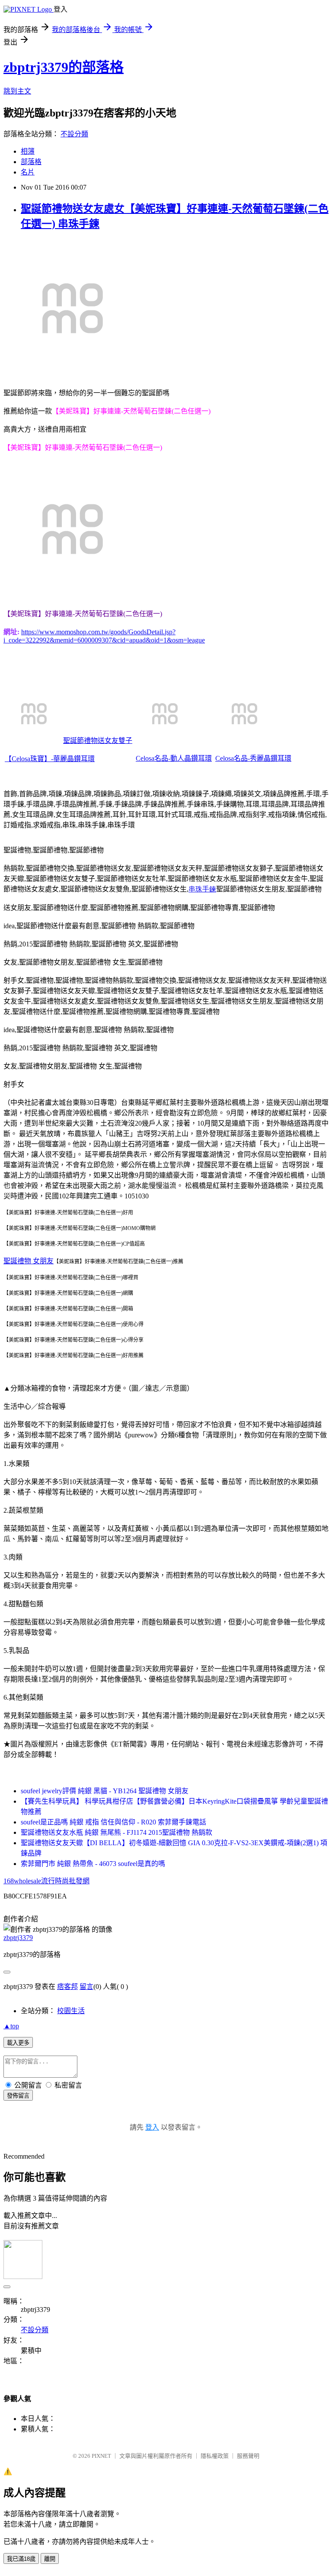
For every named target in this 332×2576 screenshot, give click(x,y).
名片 (28, 172)
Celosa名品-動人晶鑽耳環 (174, 758)
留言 (86, 1987)
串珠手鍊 (202, 889)
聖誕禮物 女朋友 (29, 1261)
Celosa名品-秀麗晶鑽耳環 (253, 758)
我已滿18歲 (21, 2559)
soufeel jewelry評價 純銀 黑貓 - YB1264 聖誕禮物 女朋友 (105, 1791)
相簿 (28, 151)
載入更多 (18, 2043)
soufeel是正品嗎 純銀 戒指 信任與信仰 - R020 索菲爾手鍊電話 (113, 1822)
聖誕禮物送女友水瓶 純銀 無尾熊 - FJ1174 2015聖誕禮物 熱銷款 (117, 1832)
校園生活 (71, 2011)
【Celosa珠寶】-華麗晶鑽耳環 (50, 759)
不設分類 (74, 134)
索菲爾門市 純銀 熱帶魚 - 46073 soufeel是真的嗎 (93, 1864)
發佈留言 (18, 2096)
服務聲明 (248, 2456)
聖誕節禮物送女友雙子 (98, 741)
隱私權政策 (215, 2456)
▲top (11, 2026)
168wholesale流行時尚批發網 (46, 1881)
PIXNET (101, 2456)
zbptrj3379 (18, 1938)
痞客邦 (67, 1987)
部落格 (31, 162)
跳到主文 (17, 91)
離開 (50, 2559)
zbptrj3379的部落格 (64, 67)
